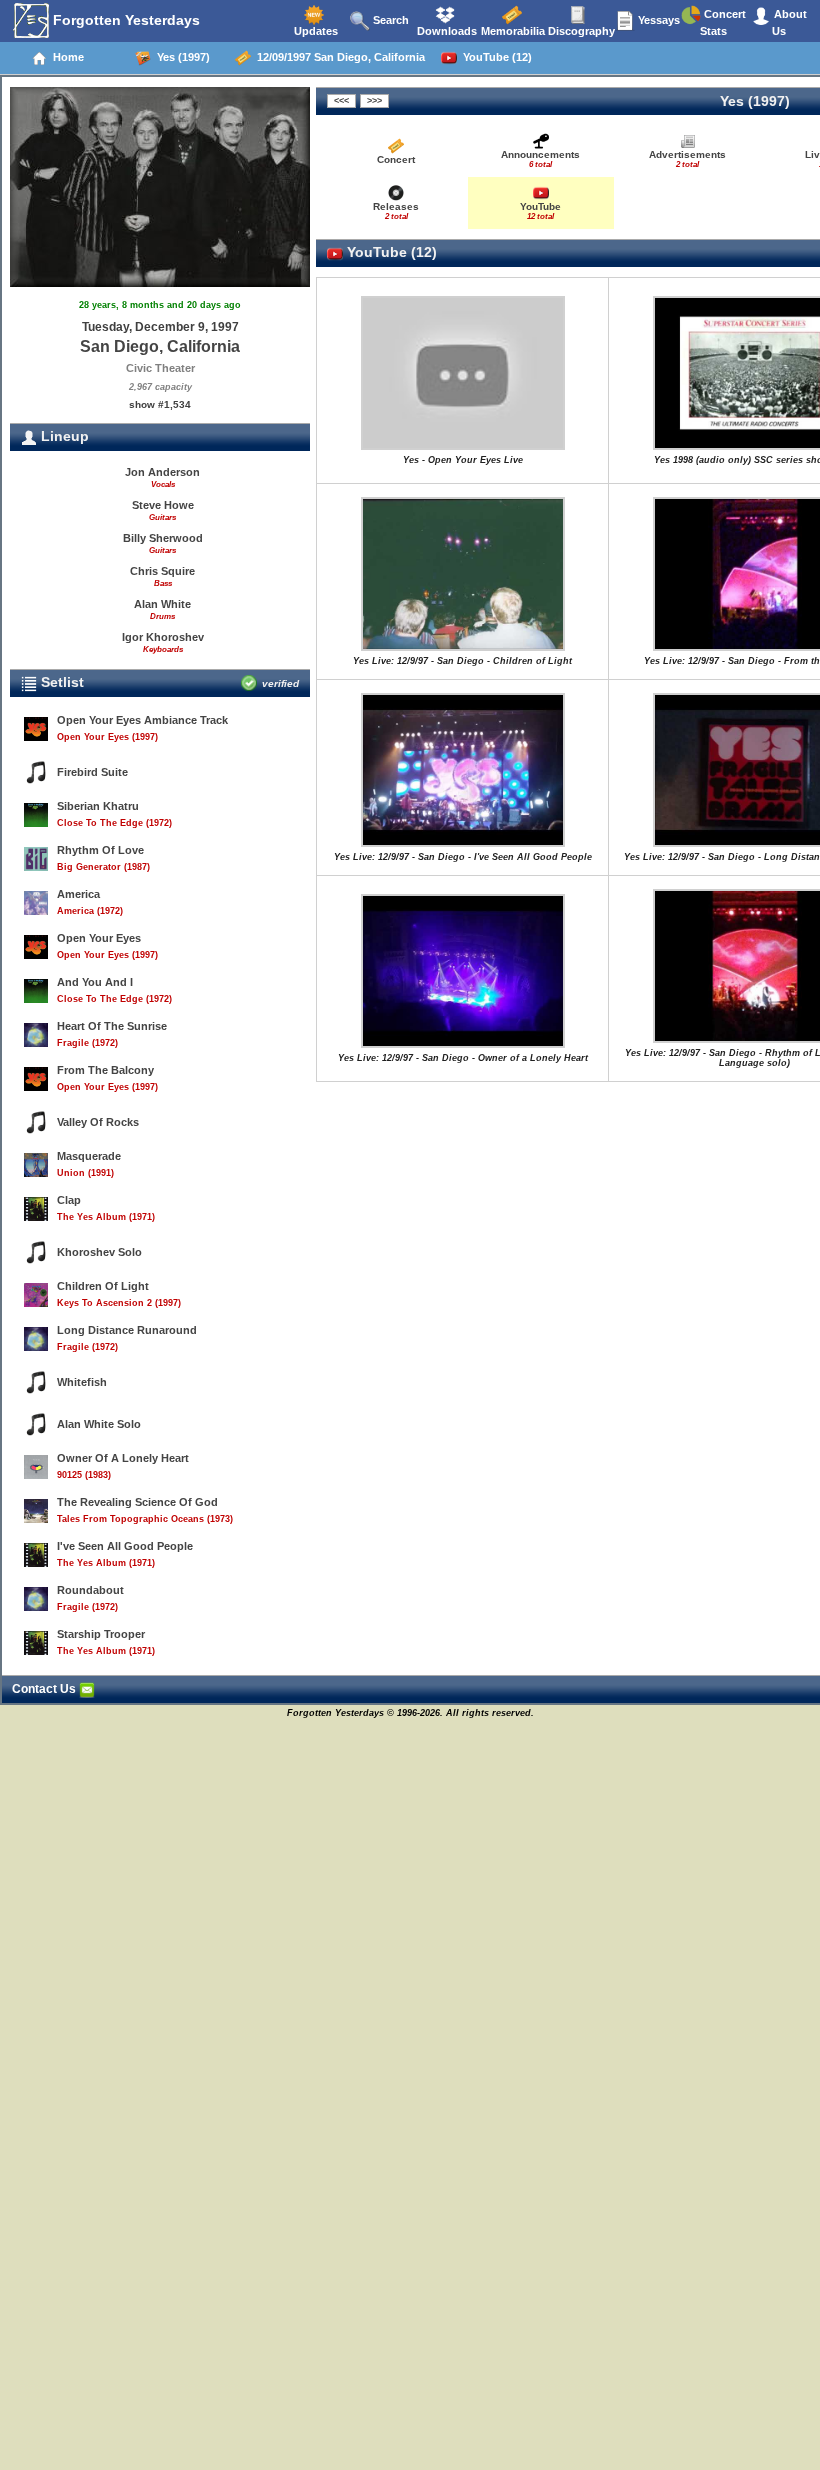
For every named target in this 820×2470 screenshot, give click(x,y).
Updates (314, 31)
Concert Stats (723, 22)
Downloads (445, 31)
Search (389, 20)
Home (65, 57)
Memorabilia (511, 31)
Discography (580, 31)
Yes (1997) (180, 57)
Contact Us (45, 1689)
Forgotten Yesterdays (124, 20)
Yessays (657, 20)
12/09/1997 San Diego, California (338, 57)
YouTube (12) (494, 57)
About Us (789, 22)
